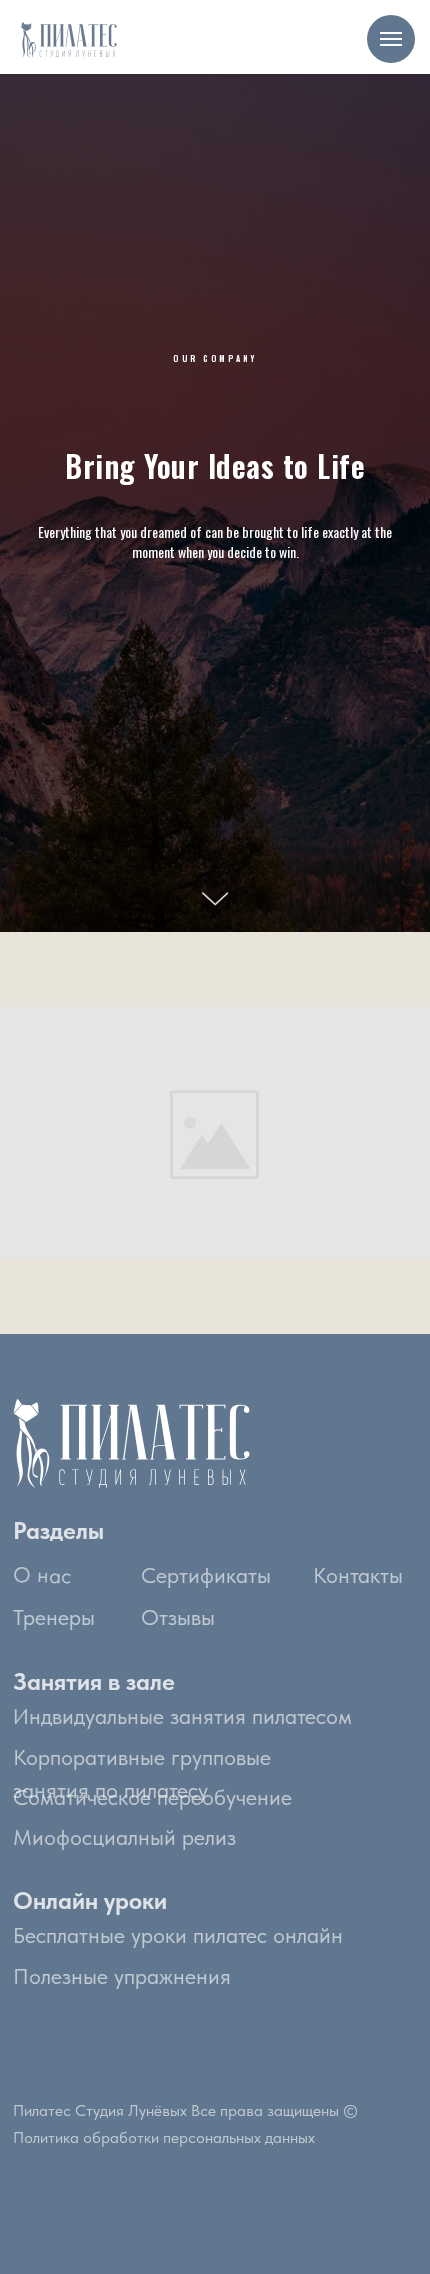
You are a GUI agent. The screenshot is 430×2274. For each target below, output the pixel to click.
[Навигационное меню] (391, 39)
